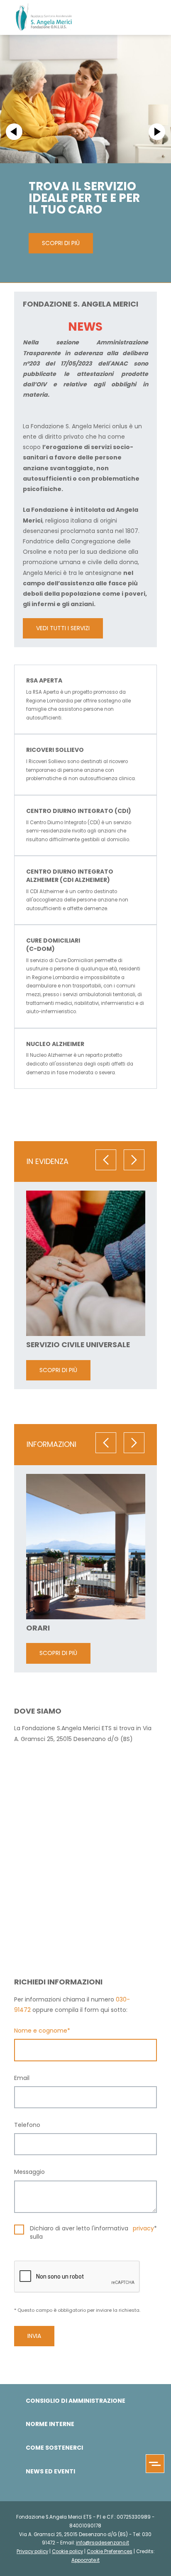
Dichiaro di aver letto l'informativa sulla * (93, 2233)
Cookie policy (67, 2551)
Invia (34, 2336)
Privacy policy (32, 2551)
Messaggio (29, 2172)
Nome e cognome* (42, 2031)
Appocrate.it (85, 2560)
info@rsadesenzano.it (103, 2543)
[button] (14, 132)
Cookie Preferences (110, 2551)
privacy (143, 2229)
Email (22, 2078)
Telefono (27, 2125)
